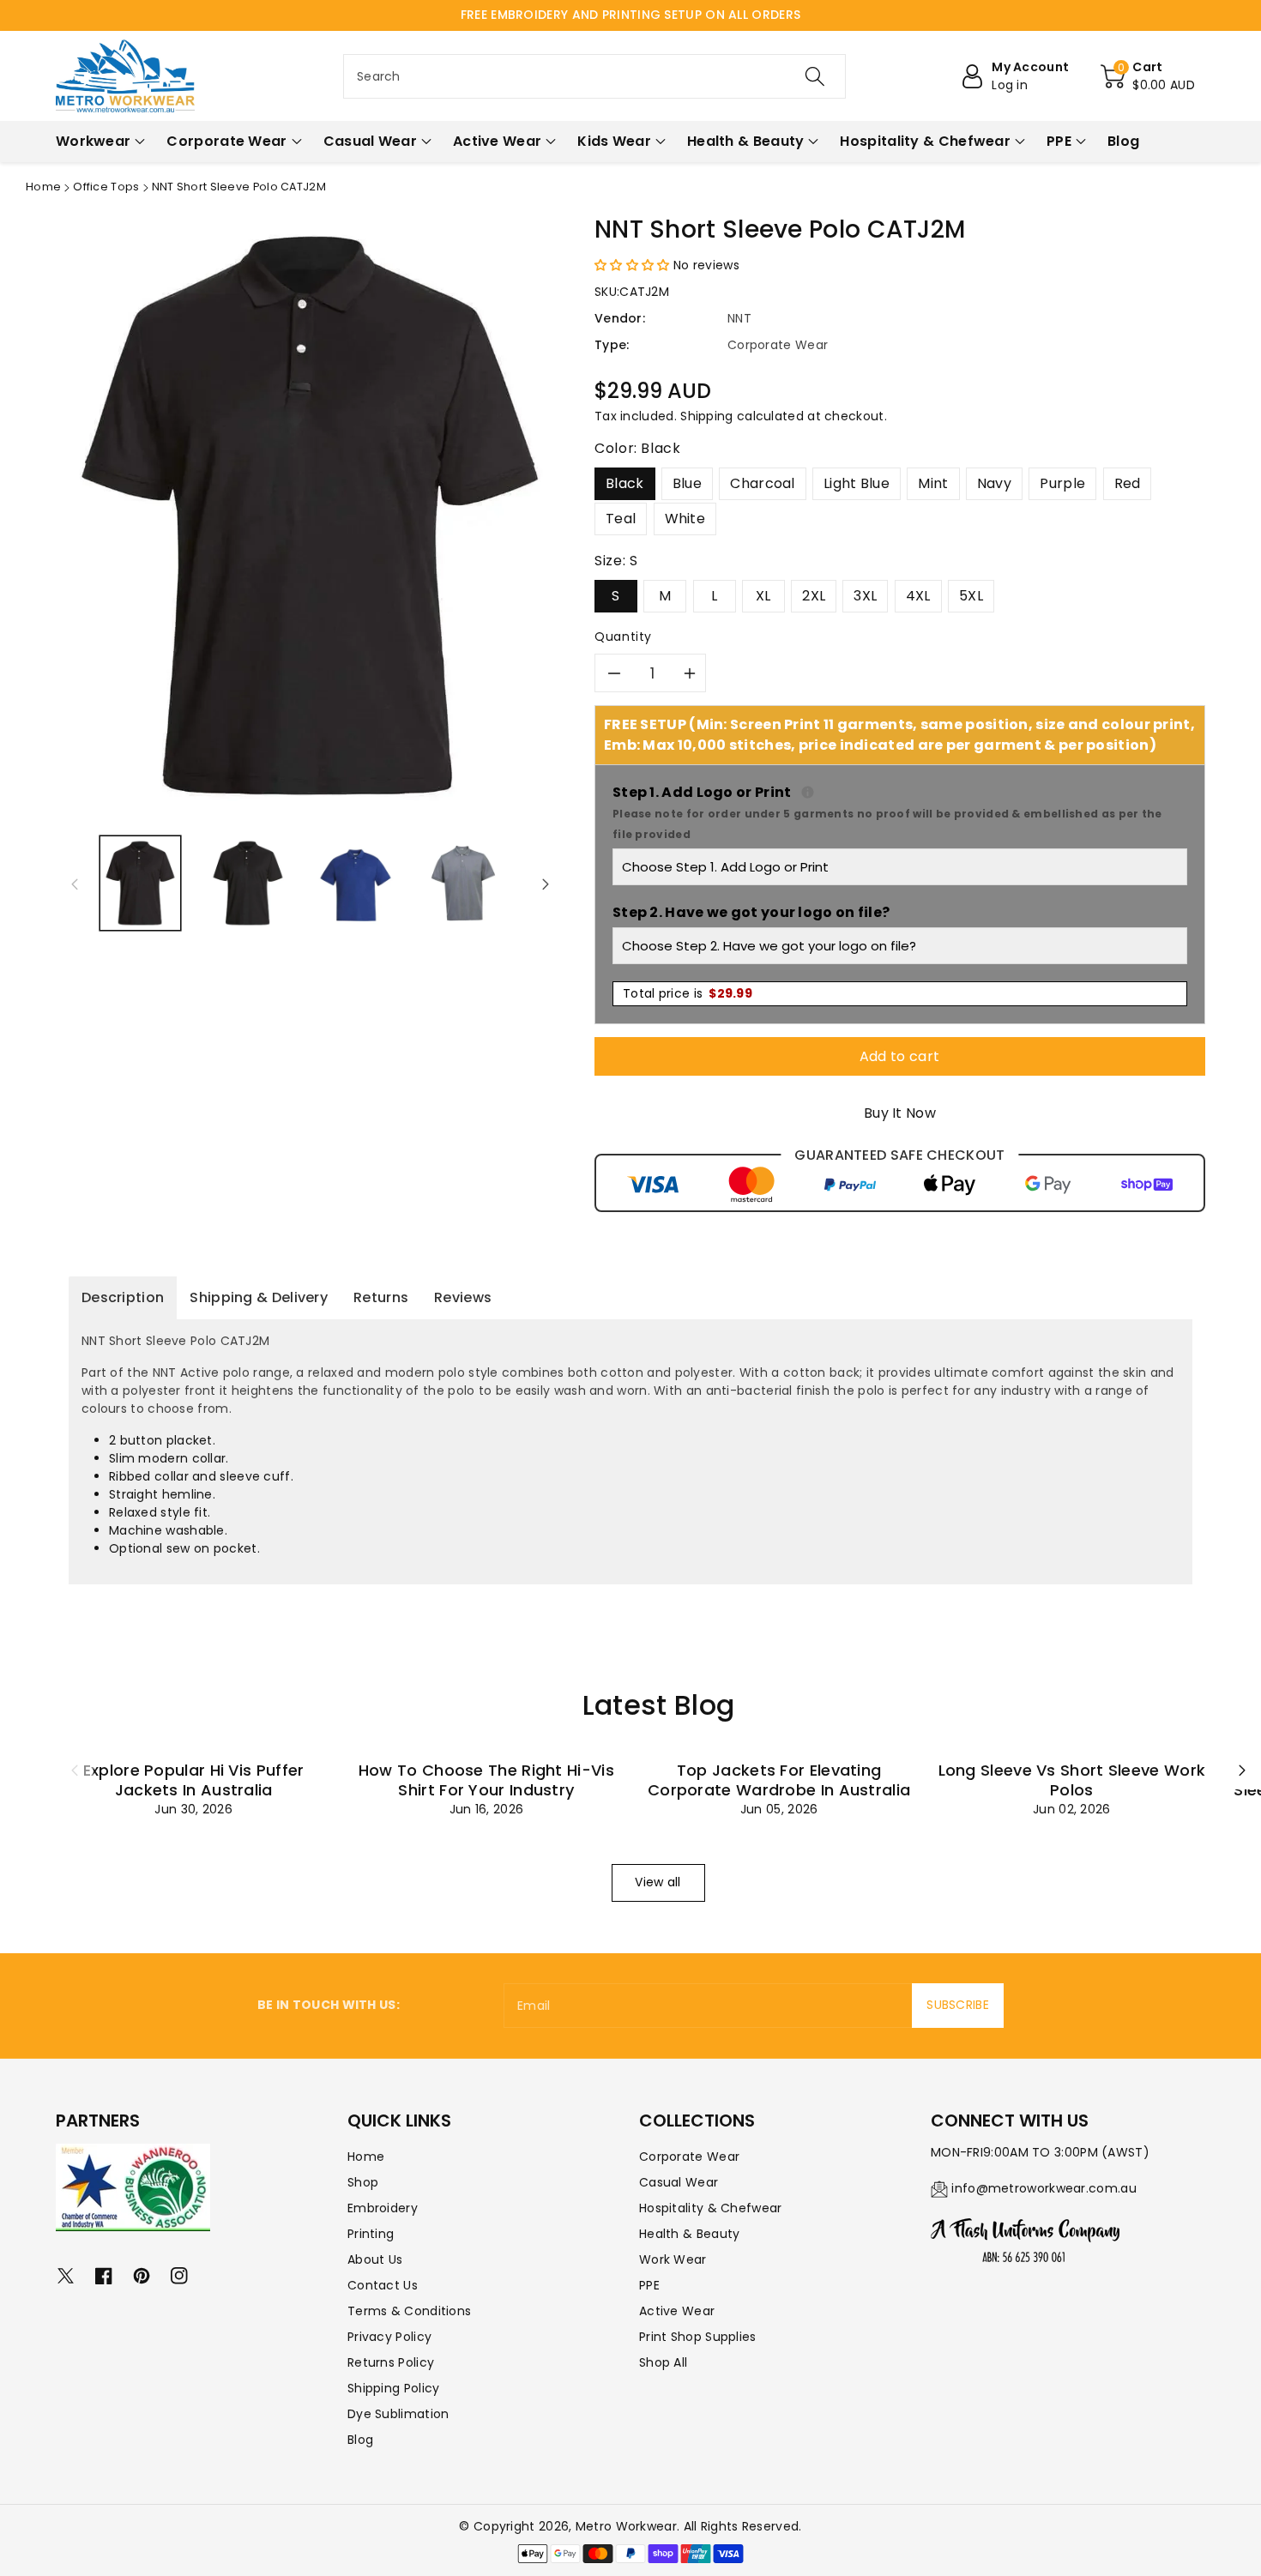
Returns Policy (391, 2362)
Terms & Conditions (409, 2311)
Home (43, 187)
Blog (360, 2440)
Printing (371, 2234)
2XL (814, 596)
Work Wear (673, 2259)
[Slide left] (75, 884)
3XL (865, 596)
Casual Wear (679, 2182)
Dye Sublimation (398, 2414)
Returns (381, 1297)
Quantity (623, 636)
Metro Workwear (626, 2526)
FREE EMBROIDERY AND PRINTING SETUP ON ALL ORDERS (630, 15)
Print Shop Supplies (698, 2337)
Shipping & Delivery (259, 1297)
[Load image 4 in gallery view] (463, 883)
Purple (1062, 483)
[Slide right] (546, 884)
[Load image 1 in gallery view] (140, 883)
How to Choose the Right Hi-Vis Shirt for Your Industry (486, 1780)
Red (1128, 483)
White (685, 519)
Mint (933, 483)
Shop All (663, 2362)
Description (123, 1297)
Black (625, 483)
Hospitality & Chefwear (711, 2208)
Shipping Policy (394, 2388)
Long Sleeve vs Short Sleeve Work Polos (1072, 1780)
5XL (971, 596)
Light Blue (857, 483)
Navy (994, 483)
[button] (1148, 76)
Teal (621, 519)
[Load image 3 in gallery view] (356, 883)
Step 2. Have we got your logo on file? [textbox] (751, 912)
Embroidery (383, 2208)
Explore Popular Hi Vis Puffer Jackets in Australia (194, 1780)
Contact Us (383, 2285)
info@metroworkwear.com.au (1044, 2188)
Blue (687, 483)
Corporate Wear (689, 2157)
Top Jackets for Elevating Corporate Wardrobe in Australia (779, 1780)
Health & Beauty (690, 2234)
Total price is (688, 993)
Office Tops (106, 187)
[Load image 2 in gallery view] (247, 883)
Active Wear (677, 2311)
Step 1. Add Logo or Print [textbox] (900, 812)
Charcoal (762, 483)
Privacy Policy (389, 2337)
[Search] (815, 76)
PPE (649, 2285)
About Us (375, 2259)
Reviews (463, 1297)
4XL (918, 596)
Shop (363, 2182)
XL (763, 596)
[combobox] (594, 76)
